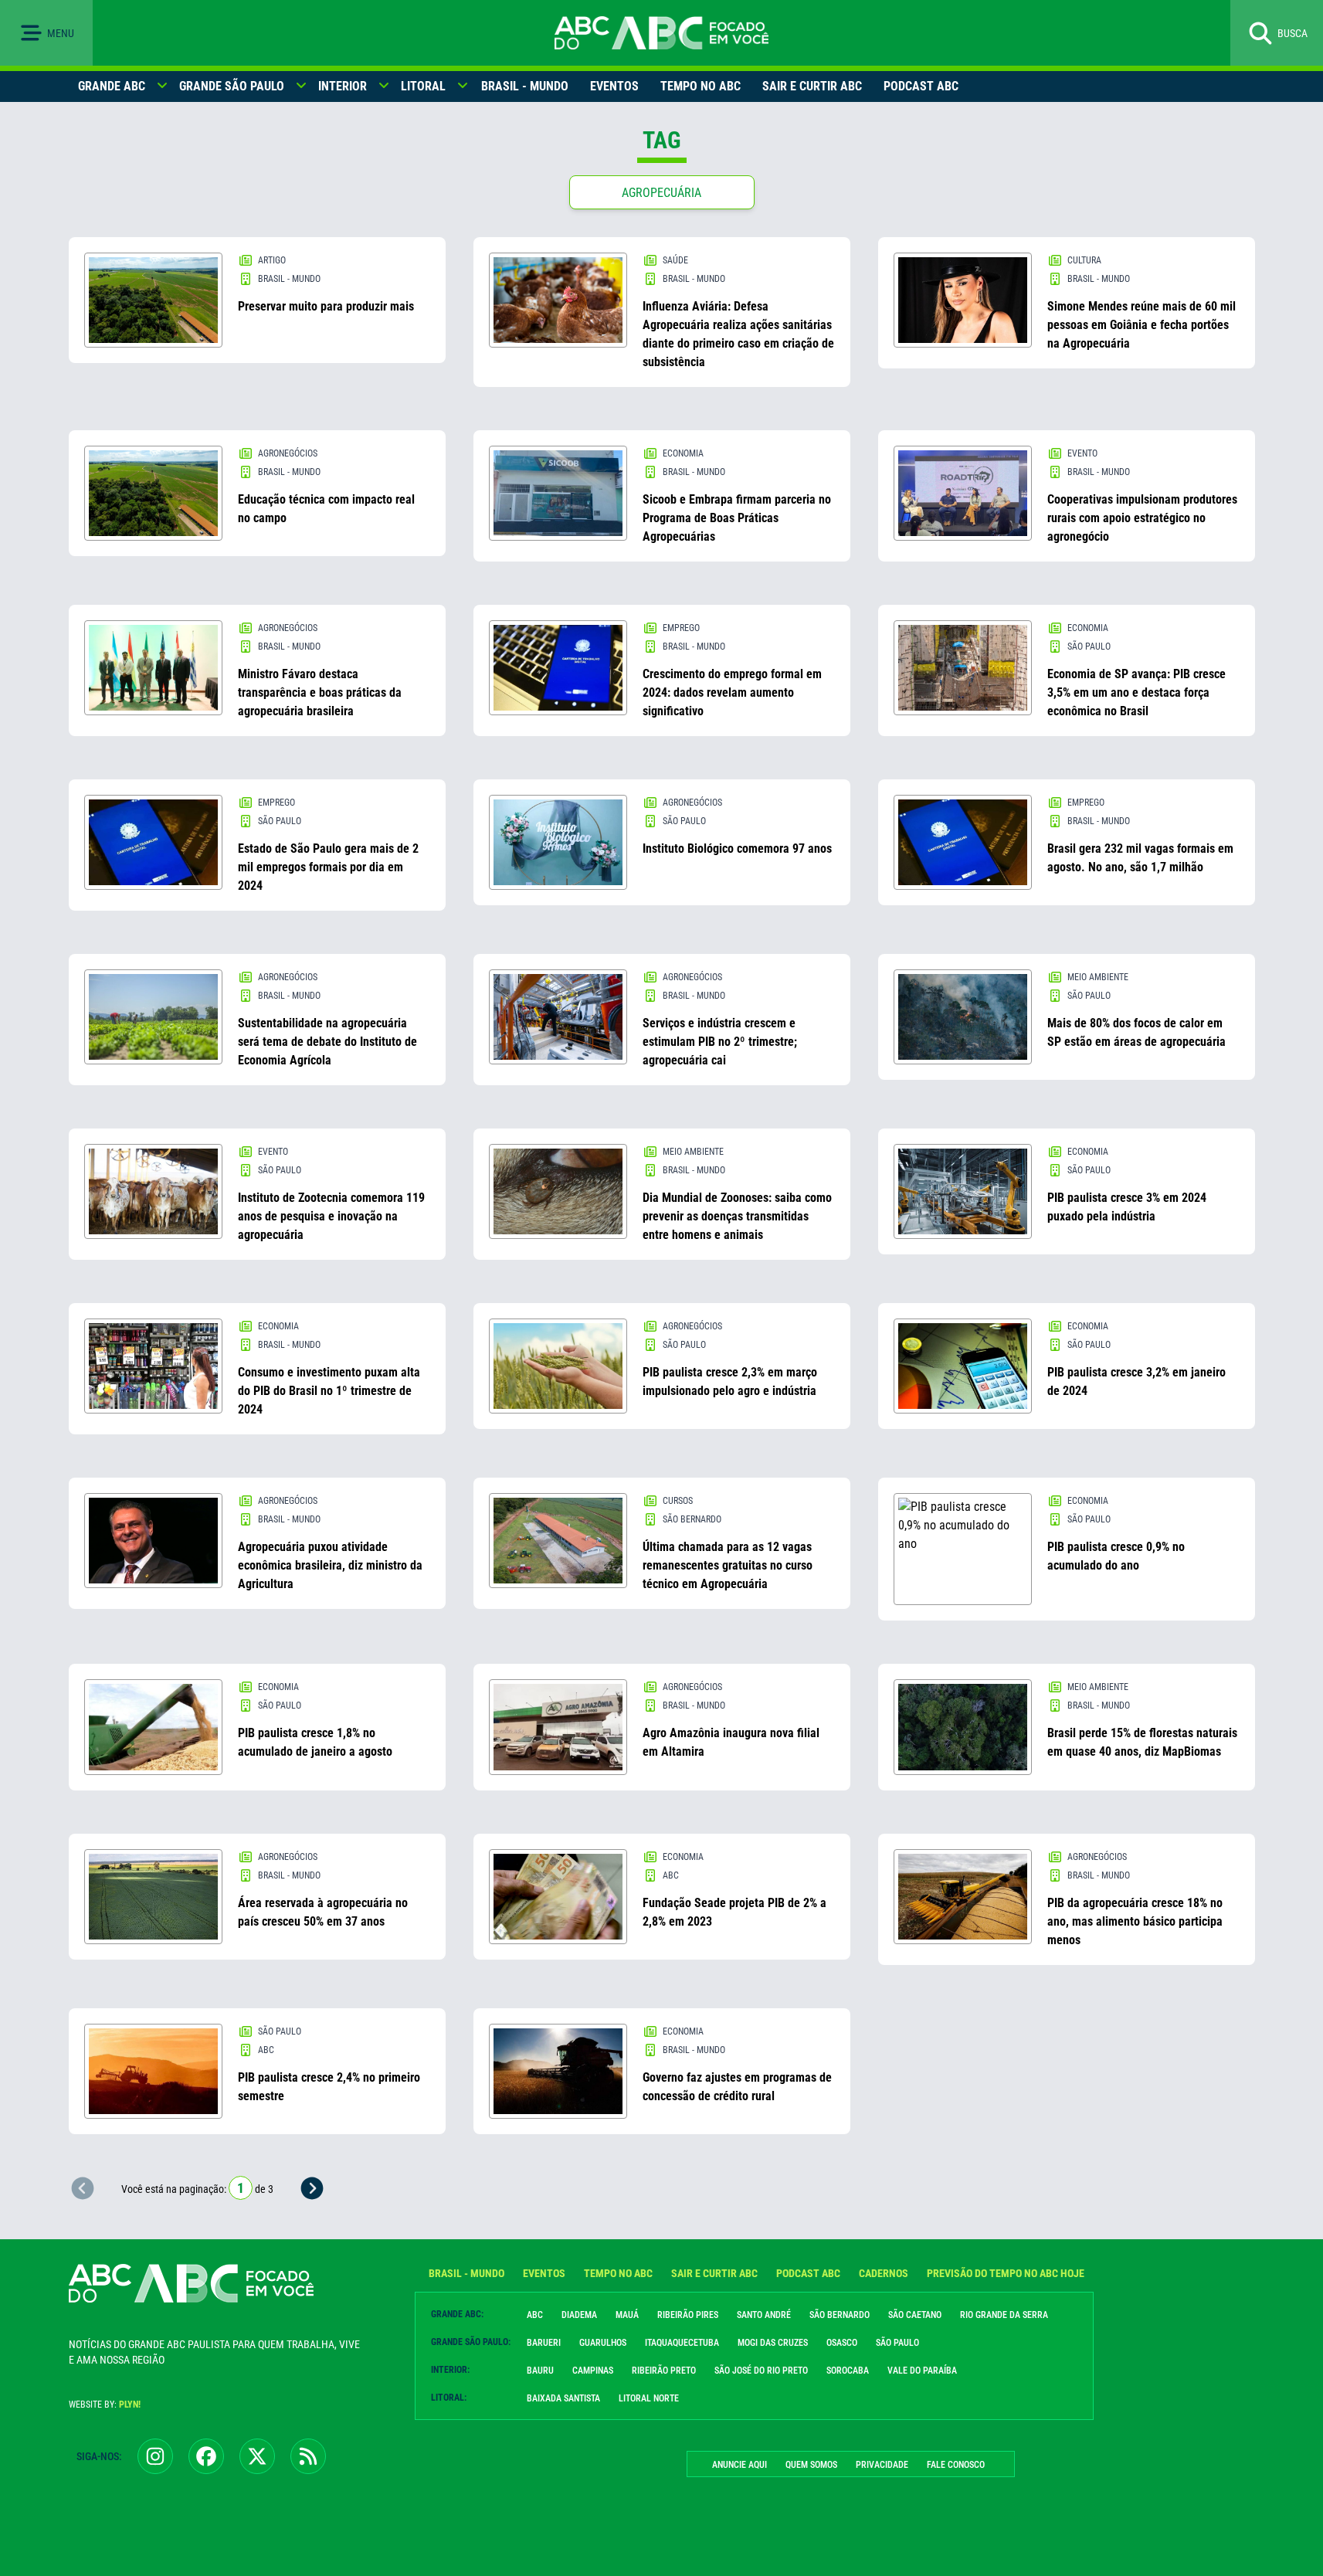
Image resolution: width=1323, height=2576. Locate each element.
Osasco (842, 2343)
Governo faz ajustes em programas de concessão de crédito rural (737, 2087)
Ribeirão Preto (664, 2371)
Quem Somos (811, 2465)
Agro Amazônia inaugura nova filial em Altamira (731, 1742)
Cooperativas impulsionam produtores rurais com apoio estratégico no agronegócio (1142, 518)
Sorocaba (848, 2371)
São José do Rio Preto (761, 2371)
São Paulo (897, 2343)
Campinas (593, 2371)
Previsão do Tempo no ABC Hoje (1006, 2273)
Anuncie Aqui (740, 2465)
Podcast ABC (921, 86)
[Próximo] (312, 2188)
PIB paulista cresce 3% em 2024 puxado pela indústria (1127, 1207)
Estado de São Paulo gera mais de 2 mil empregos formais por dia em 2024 (328, 867)
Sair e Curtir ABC (812, 86)
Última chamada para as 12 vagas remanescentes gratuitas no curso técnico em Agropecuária (728, 1565)
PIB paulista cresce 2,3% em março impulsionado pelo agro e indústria (730, 1381)
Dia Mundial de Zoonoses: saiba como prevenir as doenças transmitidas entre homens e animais (737, 1216)
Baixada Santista (563, 2398)
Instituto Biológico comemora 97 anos (737, 848)
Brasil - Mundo (525, 86)
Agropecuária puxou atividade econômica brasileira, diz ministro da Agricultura (330, 1565)
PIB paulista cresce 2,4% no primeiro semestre (329, 2087)
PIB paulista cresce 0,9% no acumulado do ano (1116, 1556)
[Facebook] (206, 2456)
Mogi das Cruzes (773, 2343)
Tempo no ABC (701, 86)
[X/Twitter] (257, 2456)
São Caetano (915, 2315)
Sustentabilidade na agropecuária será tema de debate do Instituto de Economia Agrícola (327, 1042)
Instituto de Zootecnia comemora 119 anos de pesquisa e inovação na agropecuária (331, 1216)
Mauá (627, 2315)
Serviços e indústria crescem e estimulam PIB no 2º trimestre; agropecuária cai (720, 1042)
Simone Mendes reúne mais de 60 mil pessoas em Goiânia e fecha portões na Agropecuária (1142, 325)
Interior (343, 86)
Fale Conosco (956, 2465)
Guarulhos (603, 2343)
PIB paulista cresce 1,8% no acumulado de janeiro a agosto (315, 1742)
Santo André (764, 2315)
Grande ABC (112, 86)
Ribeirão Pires (688, 2315)
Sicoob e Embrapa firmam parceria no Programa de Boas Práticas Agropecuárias (737, 518)
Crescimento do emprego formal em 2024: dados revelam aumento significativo (732, 692)
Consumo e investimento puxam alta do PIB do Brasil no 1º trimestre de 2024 (329, 1391)
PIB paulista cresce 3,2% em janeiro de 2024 (1136, 1381)
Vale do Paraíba (922, 2371)
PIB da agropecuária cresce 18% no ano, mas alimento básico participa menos (1135, 1921)
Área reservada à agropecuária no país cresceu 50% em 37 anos (323, 1912)
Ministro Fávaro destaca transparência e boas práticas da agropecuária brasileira (320, 692)
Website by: (105, 2405)
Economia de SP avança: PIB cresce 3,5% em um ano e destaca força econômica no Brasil (1136, 692)
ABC (535, 2315)
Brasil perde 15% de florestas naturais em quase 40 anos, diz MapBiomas (1142, 1742)
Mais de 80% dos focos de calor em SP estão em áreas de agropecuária (1136, 1032)
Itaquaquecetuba (682, 2343)
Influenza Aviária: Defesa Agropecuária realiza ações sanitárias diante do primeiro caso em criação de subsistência (738, 334)
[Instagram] (155, 2456)
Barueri (544, 2343)
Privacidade (882, 2465)
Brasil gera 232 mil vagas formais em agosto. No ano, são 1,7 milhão (1140, 858)
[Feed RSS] (308, 2456)
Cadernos (884, 2273)
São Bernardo (840, 2315)
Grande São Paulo (232, 86)
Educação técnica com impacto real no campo (326, 509)
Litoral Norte (649, 2398)
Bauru (540, 2371)
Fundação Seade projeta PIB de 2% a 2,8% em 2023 (734, 1912)
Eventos (614, 86)
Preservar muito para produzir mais (326, 306)
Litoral (423, 86)
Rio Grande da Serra (1004, 2315)
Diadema (579, 2315)
